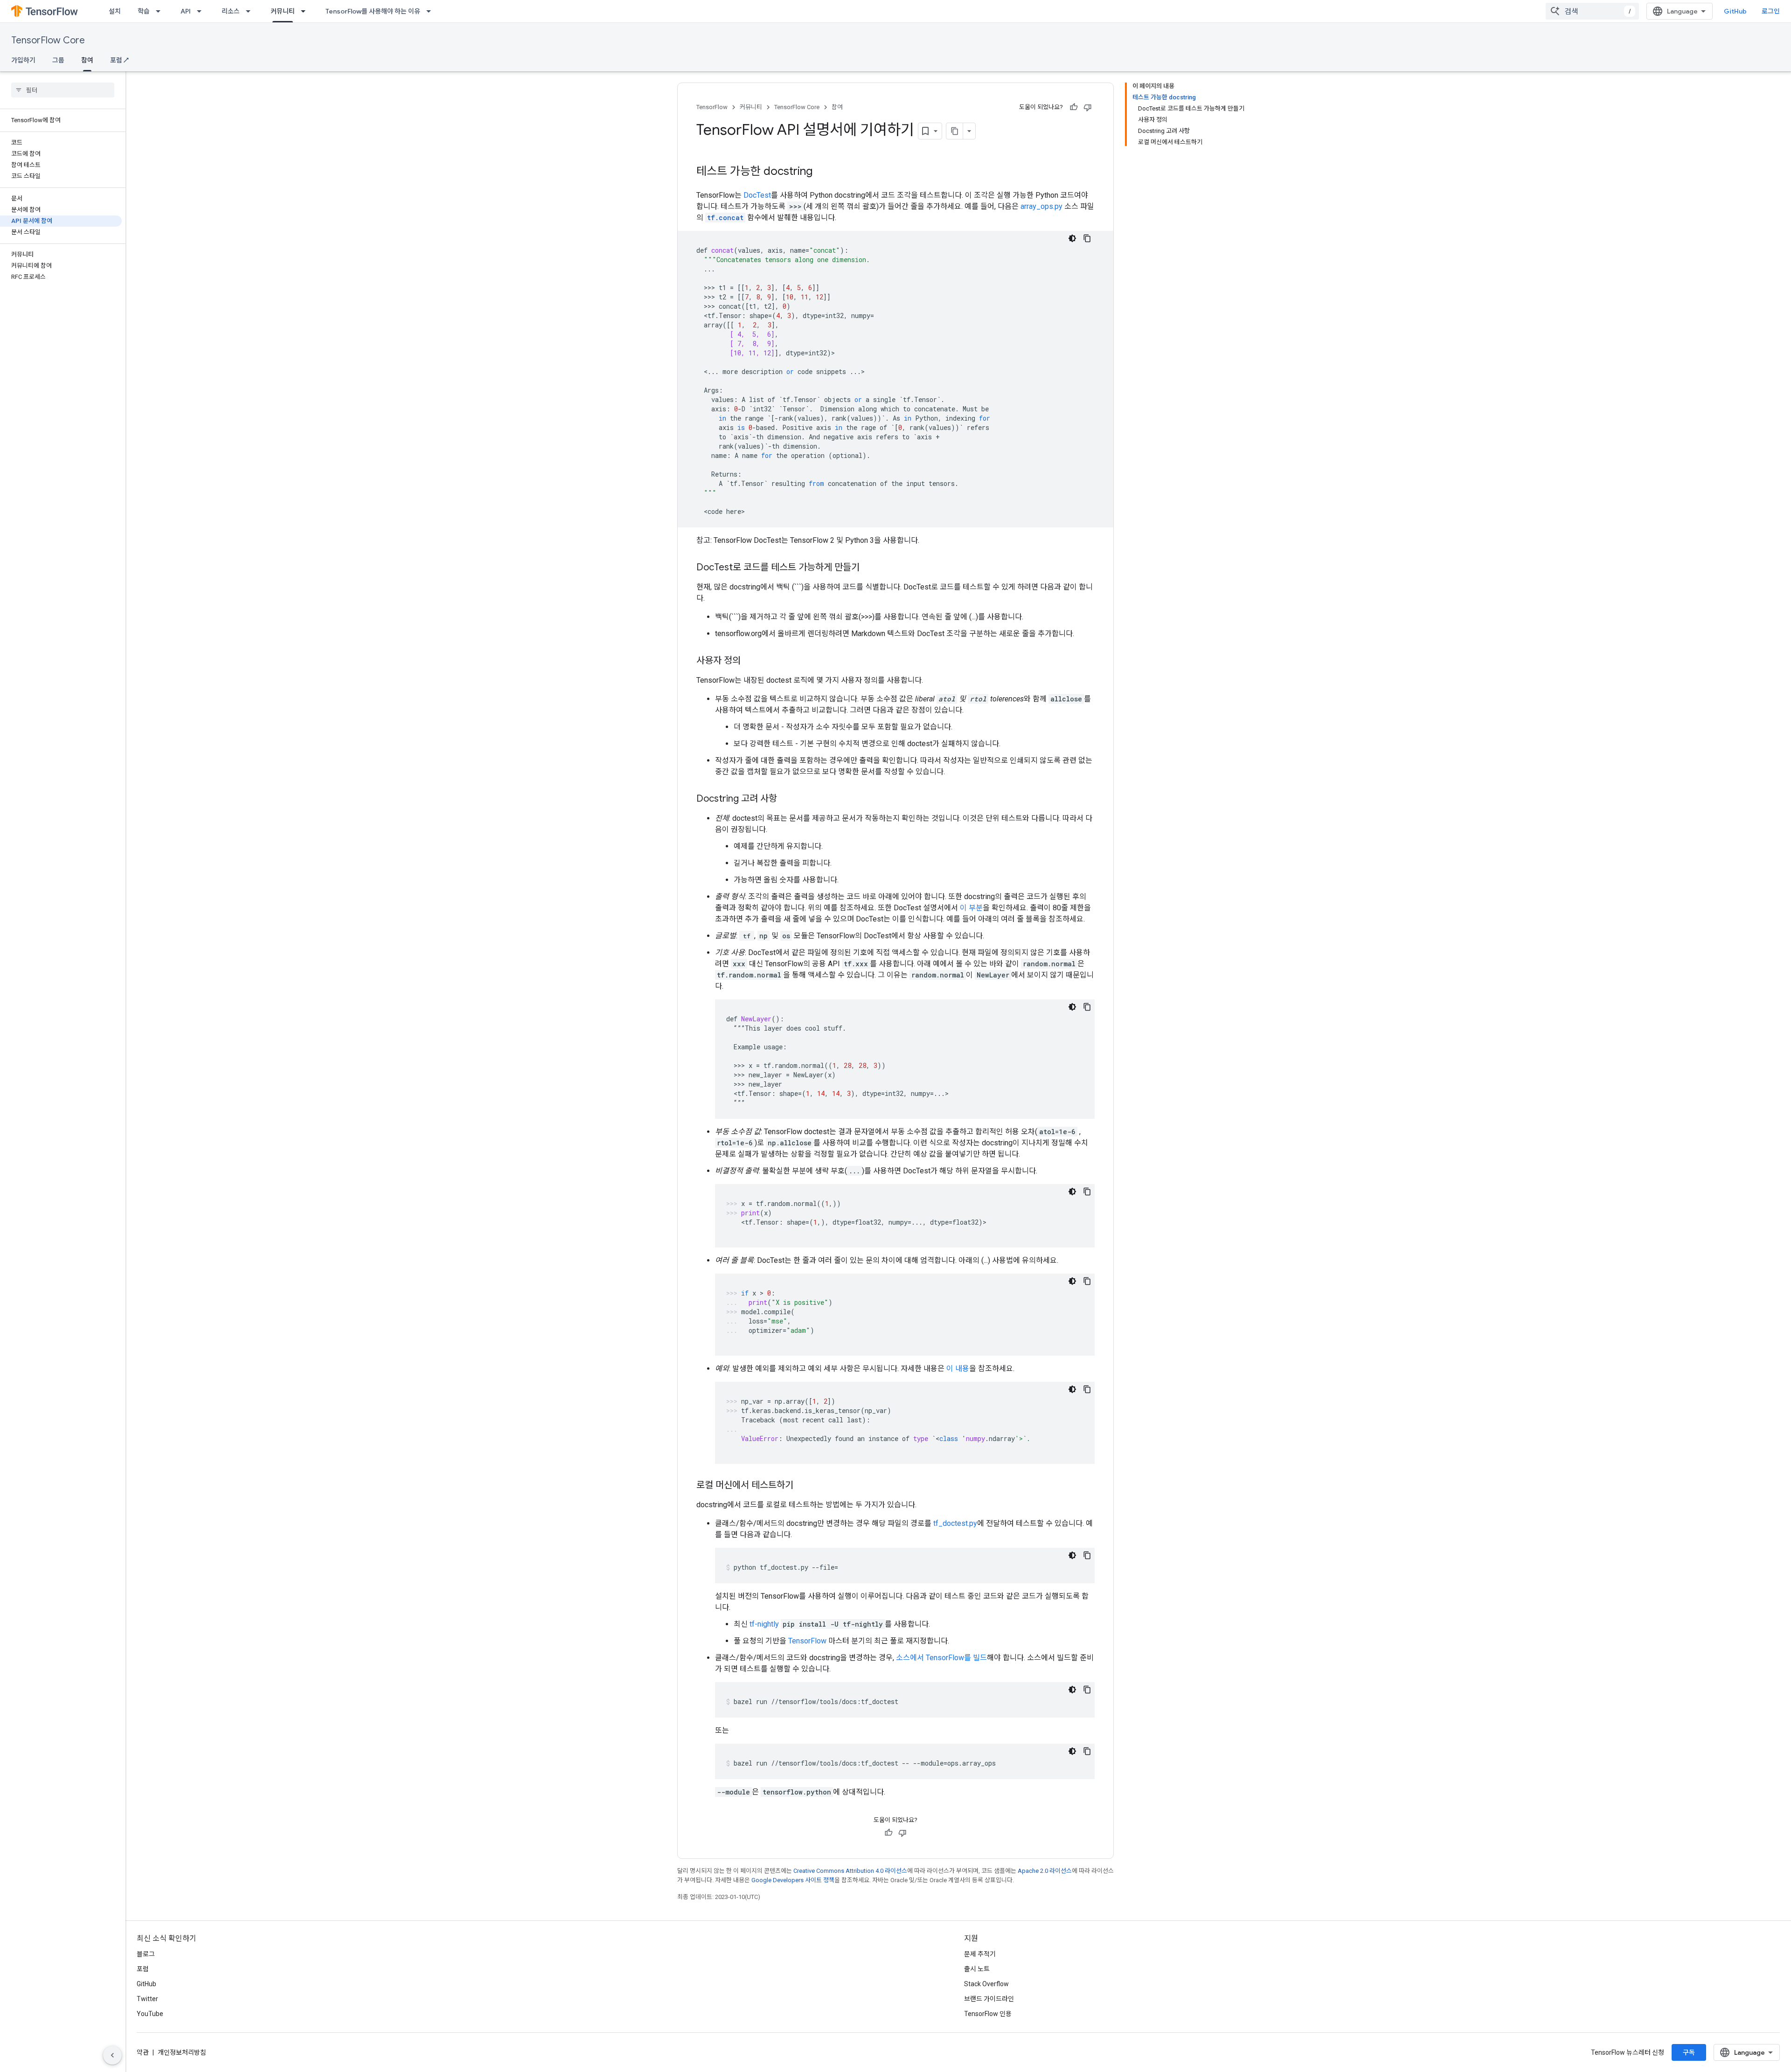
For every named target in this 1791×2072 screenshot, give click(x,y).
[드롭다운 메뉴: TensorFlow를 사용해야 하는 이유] (431, 11)
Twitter (147, 1999)
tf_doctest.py (955, 1523)
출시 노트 (977, 1969)
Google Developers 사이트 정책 (793, 1880)
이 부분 (971, 908)
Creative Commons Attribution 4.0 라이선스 (850, 1871)
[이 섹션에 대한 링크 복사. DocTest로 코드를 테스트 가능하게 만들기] (869, 568)
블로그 (146, 1954)
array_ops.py (1041, 206)
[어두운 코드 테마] (1072, 238)
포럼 (143, 1969)
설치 (115, 11)
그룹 (58, 60)
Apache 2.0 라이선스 (1045, 1871)
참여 (87, 60)
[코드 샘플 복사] (1087, 238)
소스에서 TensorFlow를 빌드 (941, 1658)
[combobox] (1592, 11)
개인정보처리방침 (182, 2052)
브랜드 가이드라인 (989, 1999)
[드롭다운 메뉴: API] (202, 11)
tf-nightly (764, 1624)
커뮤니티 (283, 11)
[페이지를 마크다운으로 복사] (955, 131)
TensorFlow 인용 (988, 2014)
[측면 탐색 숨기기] (112, 2055)
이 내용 (958, 1369)
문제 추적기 (980, 1954)
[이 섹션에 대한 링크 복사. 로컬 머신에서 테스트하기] (803, 1486)
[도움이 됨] (1074, 107)
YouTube (150, 2014)
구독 (1689, 2052)
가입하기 (23, 60)
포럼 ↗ (119, 60)
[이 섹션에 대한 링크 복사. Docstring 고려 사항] (786, 799)
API (186, 11)
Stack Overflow (986, 1984)
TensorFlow (712, 107)
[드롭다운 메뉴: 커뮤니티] (306, 11)
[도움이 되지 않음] (1088, 107)
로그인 (1771, 11)
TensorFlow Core (48, 40)
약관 (143, 2052)
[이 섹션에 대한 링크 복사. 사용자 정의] (750, 661)
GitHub (1735, 11)
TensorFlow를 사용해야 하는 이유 (373, 11)
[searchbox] (63, 90)
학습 (144, 11)
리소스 (231, 11)
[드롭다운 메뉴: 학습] (161, 11)
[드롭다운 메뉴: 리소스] (251, 11)
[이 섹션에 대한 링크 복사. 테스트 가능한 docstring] (822, 172)
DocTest (757, 195)
